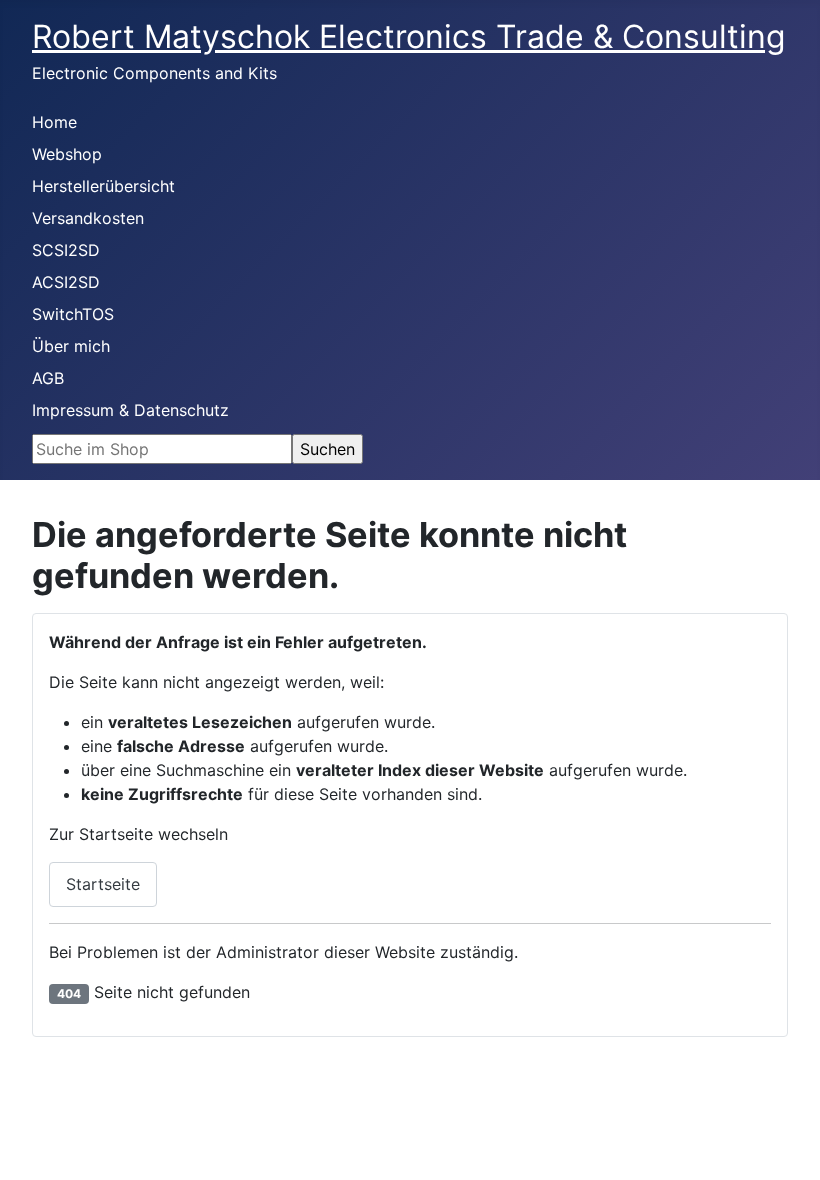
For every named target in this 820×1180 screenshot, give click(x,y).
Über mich (71, 346)
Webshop (67, 154)
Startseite (103, 884)
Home (54, 122)
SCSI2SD (66, 250)
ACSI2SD (66, 282)
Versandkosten (88, 218)
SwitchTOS (73, 314)
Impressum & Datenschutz (130, 410)
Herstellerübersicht (103, 186)
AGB (48, 378)
